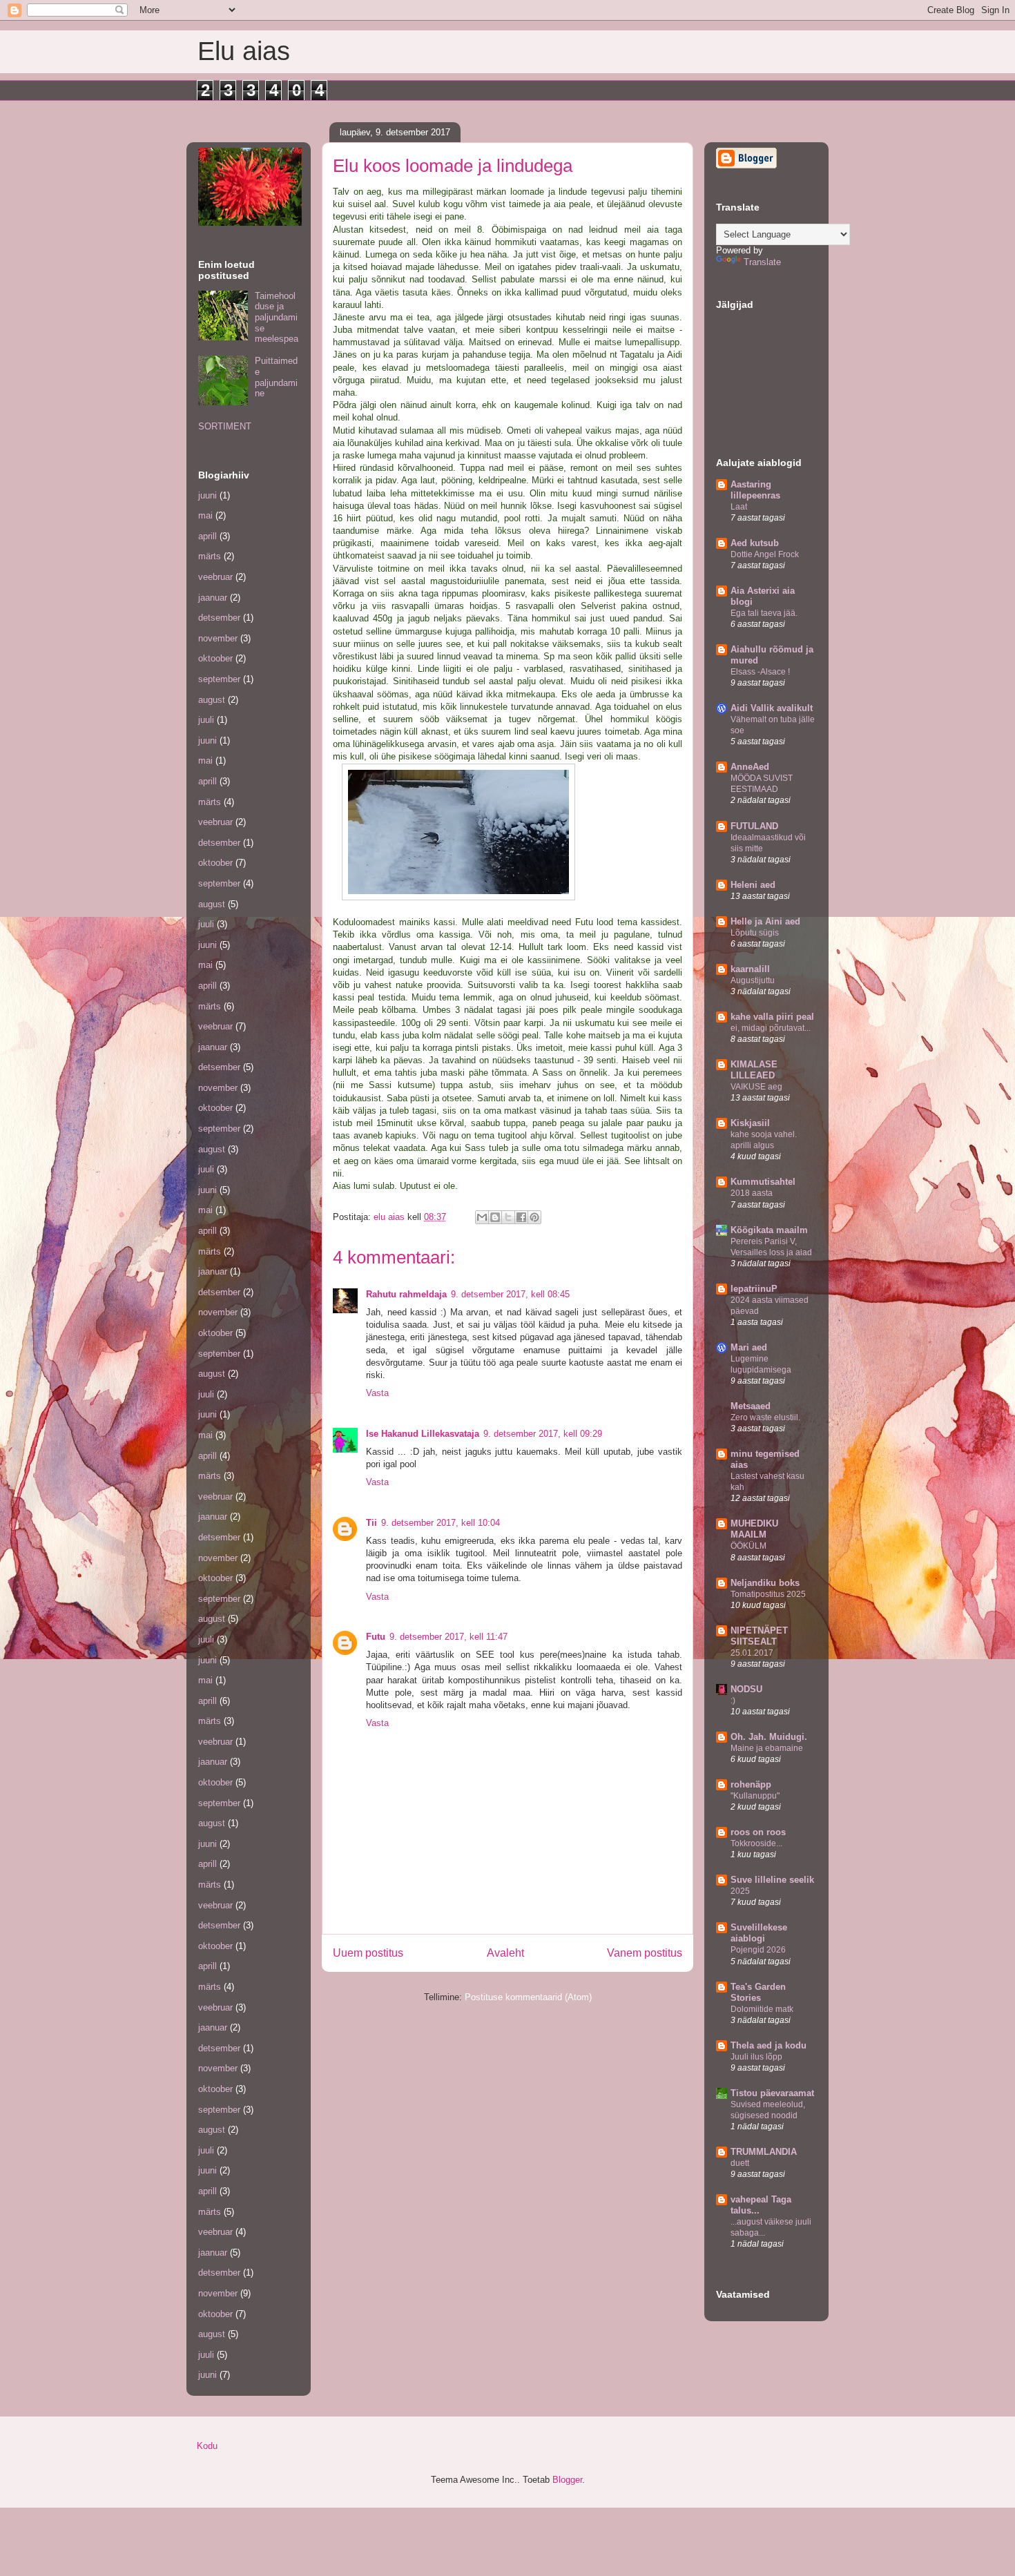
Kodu (207, 2446)
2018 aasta (752, 1193)
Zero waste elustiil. (765, 1417)
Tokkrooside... (756, 1843)
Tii (371, 1523)
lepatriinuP (754, 1289)
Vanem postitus (645, 1953)
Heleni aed (753, 885)
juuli (206, 720)
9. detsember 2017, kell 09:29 (543, 1434)
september (219, 679)
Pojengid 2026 (758, 1950)
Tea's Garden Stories (758, 1992)
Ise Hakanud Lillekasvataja (423, 1434)
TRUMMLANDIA (764, 2152)
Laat (739, 507)
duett (740, 2163)
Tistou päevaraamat (772, 2093)
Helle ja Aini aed (765, 921)
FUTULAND (754, 826)
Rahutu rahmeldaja (406, 1294)
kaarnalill (750, 969)
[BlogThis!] (495, 1217)
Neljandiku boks (765, 1583)
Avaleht (505, 1953)
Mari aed (749, 1347)
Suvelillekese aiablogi (759, 1933)
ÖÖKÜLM (748, 1546)
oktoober (215, 658)
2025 (740, 1891)
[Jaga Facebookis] (521, 1217)
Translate (762, 262)
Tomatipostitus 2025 (768, 1594)
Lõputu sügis (755, 933)
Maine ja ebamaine (767, 1748)
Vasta (377, 1393)
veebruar (215, 577)
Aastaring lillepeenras (755, 490)
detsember (219, 618)
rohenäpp (751, 1784)
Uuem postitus (368, 1953)
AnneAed (750, 767)
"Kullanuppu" (755, 1796)
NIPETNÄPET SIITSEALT (759, 1636)
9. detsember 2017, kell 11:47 (448, 1637)
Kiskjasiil (750, 1123)
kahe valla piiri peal (772, 1017)
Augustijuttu (753, 980)
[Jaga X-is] (508, 1217)
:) (733, 1701)
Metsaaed (751, 1406)
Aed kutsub (755, 543)
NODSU (746, 1689)
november (218, 638)
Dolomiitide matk (762, 2009)
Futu (376, 1637)
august (212, 700)
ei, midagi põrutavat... (771, 1028)
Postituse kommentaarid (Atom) (528, 1997)
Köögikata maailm (769, 1230)
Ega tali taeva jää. (764, 613)
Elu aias (244, 51)
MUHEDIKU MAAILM (754, 1529)
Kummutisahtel (763, 1182)
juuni (207, 495)
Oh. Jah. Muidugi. (769, 1737)
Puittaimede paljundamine (276, 377)
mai (205, 515)
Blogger (567, 2480)
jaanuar (213, 598)
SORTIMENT (225, 426)
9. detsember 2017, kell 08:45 (510, 1294)
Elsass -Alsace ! (760, 672)
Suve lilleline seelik (772, 1880)
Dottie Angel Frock (765, 554)
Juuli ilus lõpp (756, 2057)
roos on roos (758, 1832)
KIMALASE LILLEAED (754, 1070)
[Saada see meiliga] (482, 1217)
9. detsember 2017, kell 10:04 (441, 1523)
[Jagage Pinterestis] (534, 1217)
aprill (207, 536)
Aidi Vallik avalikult (772, 708)
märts (210, 556)
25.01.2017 (752, 1653)
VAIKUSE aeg (756, 1087)
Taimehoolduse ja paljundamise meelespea (277, 317)
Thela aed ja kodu (768, 2045)
